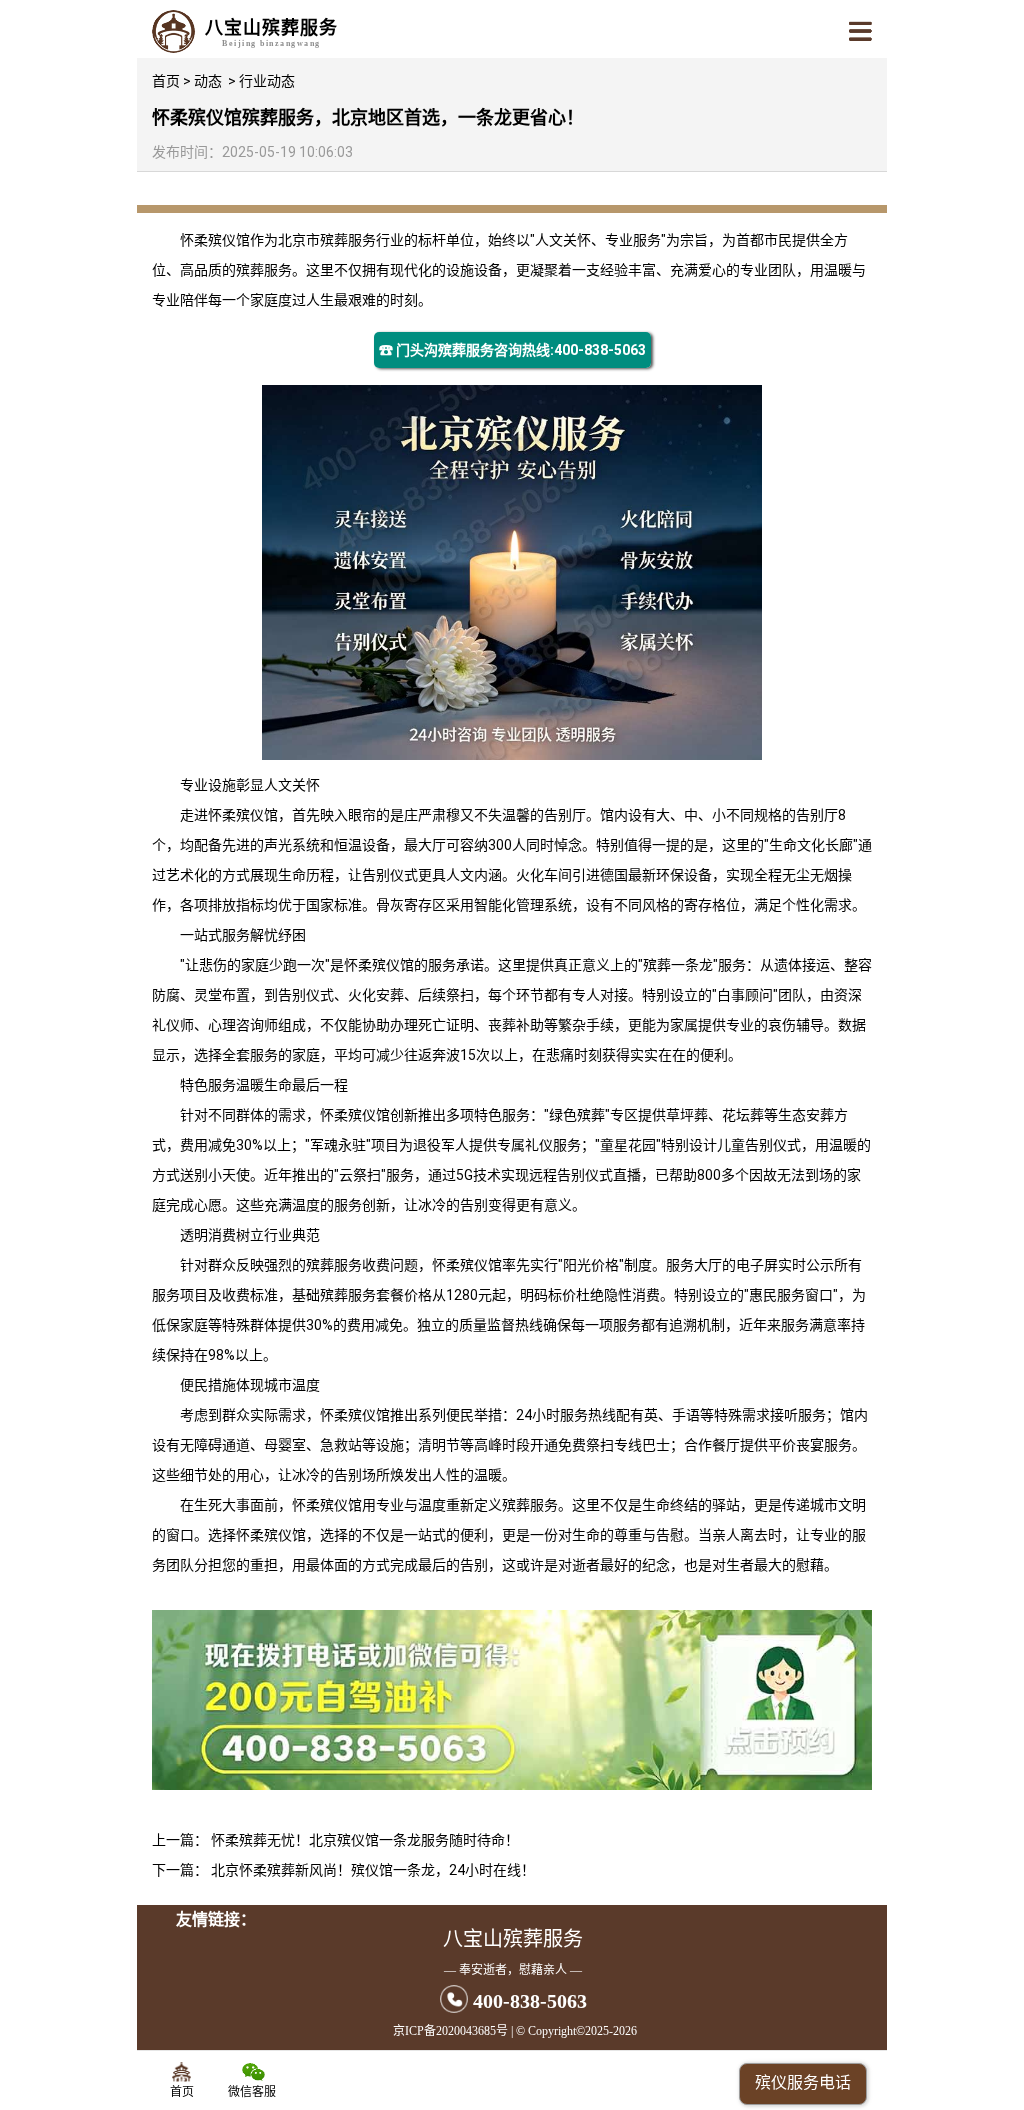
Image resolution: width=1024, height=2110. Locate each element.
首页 (166, 81)
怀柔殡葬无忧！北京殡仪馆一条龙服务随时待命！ (365, 1840)
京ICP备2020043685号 (450, 2031)
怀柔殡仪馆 (215, 240)
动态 (208, 81)
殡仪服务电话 (803, 2082)
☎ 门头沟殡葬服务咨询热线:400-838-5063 (512, 350)
